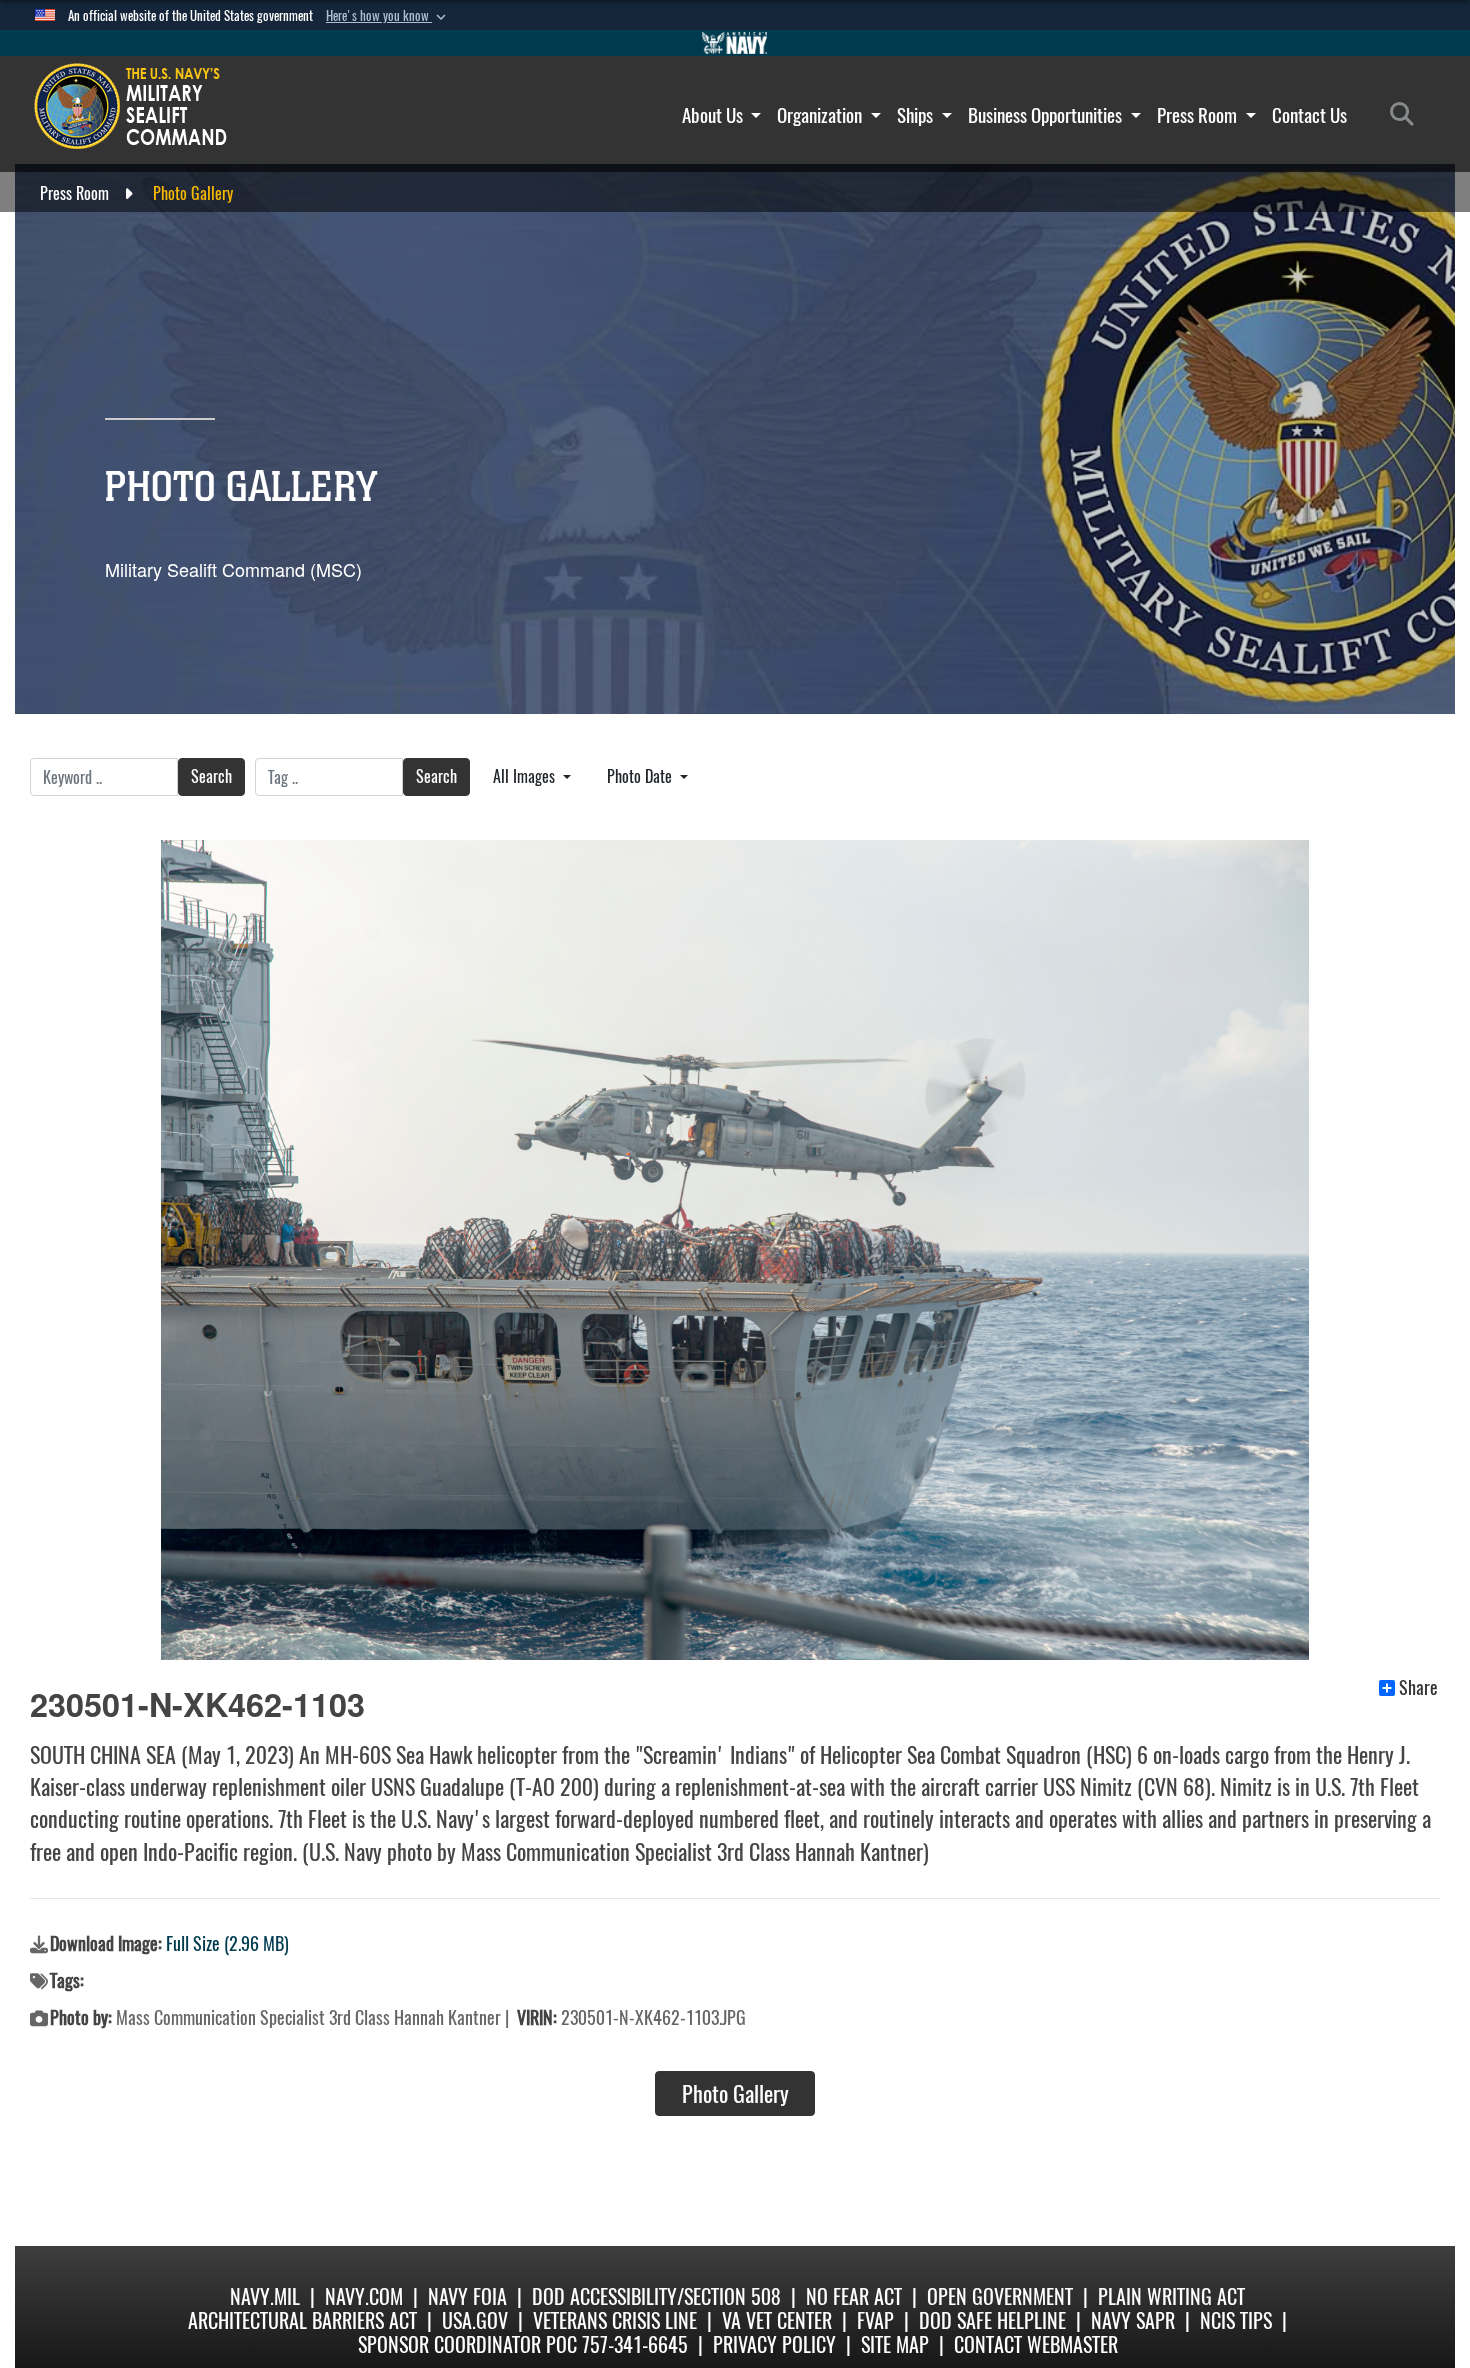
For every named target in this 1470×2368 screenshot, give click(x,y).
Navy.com (364, 2296)
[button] (388, 16)
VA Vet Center (777, 2320)
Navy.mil (265, 2296)
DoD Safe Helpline (992, 2320)
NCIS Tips (1236, 2320)
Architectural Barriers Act (302, 2320)
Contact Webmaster (1036, 2344)
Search (211, 776)
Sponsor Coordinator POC (467, 2344)
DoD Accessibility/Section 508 (656, 2296)
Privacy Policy (774, 2344)
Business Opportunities (1047, 115)
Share (1418, 1688)
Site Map (895, 2344)
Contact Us (1309, 115)
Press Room (1199, 115)
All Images (526, 776)
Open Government (1000, 2296)
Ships (917, 115)
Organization (821, 115)
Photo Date (641, 776)
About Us (714, 115)
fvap (875, 2320)
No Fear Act (854, 2296)
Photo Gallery (735, 2094)
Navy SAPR (1133, 2320)
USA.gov (475, 2320)
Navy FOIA (467, 2296)
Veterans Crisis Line (615, 2320)
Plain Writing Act (1171, 2296)
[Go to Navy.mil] (735, 43)
